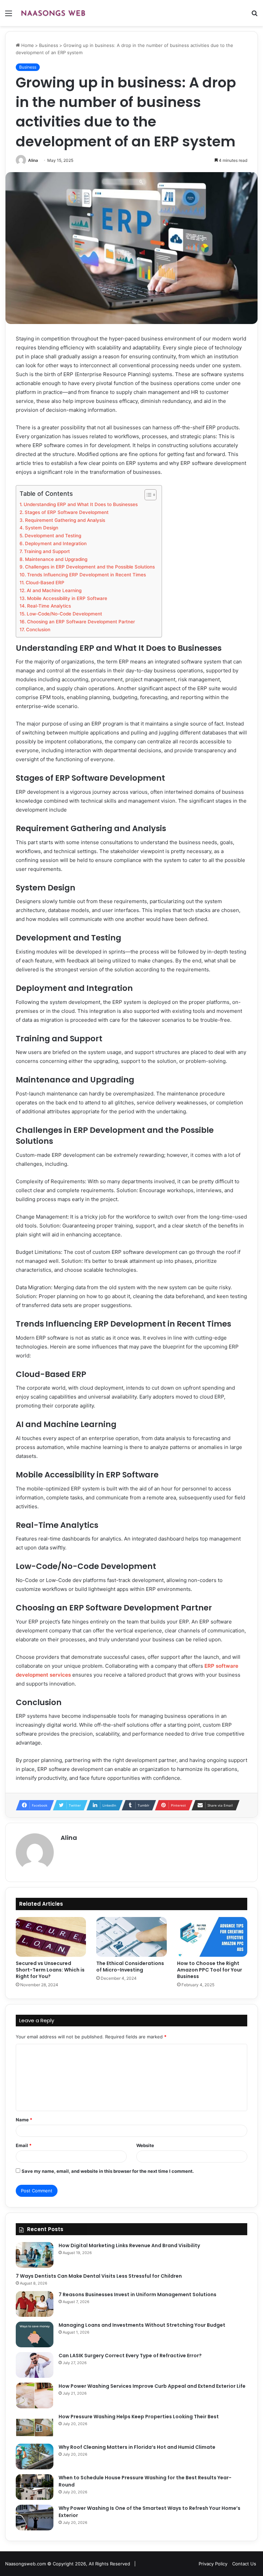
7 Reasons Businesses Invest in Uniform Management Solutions (137, 2295)
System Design (42, 528)
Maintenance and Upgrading (56, 559)
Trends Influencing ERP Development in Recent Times (86, 575)
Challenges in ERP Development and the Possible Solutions (90, 567)
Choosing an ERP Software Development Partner (81, 622)
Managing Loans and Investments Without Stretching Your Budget (142, 2325)
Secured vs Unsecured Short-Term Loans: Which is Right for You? (50, 1970)
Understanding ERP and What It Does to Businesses (81, 504)
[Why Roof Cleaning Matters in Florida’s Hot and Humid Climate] (35, 2457)
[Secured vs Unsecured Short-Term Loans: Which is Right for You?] (51, 1937)
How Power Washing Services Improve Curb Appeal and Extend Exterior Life (152, 2386)
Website (145, 2145)
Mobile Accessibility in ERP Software (67, 598)
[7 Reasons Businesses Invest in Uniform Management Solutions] (35, 2304)
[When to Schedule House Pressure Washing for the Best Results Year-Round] (35, 2487)
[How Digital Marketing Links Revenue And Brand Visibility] (35, 2255)
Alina (33, 160)
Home (27, 45)
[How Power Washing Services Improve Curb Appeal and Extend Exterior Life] (35, 2395)
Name (24, 2120)
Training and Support (47, 551)
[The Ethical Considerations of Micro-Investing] (131, 1937)
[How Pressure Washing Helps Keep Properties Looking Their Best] (35, 2426)
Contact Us (244, 2564)
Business (49, 45)
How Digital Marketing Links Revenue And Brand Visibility (129, 2245)
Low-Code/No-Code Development (64, 614)
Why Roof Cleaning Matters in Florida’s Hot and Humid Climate (137, 2447)
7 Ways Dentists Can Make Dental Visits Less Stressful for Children (99, 2276)
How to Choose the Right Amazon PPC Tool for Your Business (210, 1970)
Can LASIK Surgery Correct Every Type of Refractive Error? (130, 2356)
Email (24, 2145)
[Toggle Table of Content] (147, 495)
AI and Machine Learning (54, 590)
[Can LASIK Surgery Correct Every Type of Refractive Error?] (35, 2365)
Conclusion (38, 630)
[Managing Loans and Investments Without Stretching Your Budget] (35, 2334)
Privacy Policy (213, 2564)
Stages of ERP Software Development (67, 512)
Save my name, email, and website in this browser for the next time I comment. (108, 2171)
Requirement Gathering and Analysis (65, 520)
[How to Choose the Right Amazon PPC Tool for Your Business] (212, 1937)
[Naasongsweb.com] (53, 13)
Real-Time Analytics (49, 606)
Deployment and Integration (56, 543)
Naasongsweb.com (26, 2564)
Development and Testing (53, 536)
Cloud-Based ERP (45, 583)
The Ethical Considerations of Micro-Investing (130, 1967)
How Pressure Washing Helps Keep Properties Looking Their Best (139, 2417)
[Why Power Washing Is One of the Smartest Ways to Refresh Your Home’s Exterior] (35, 2518)
